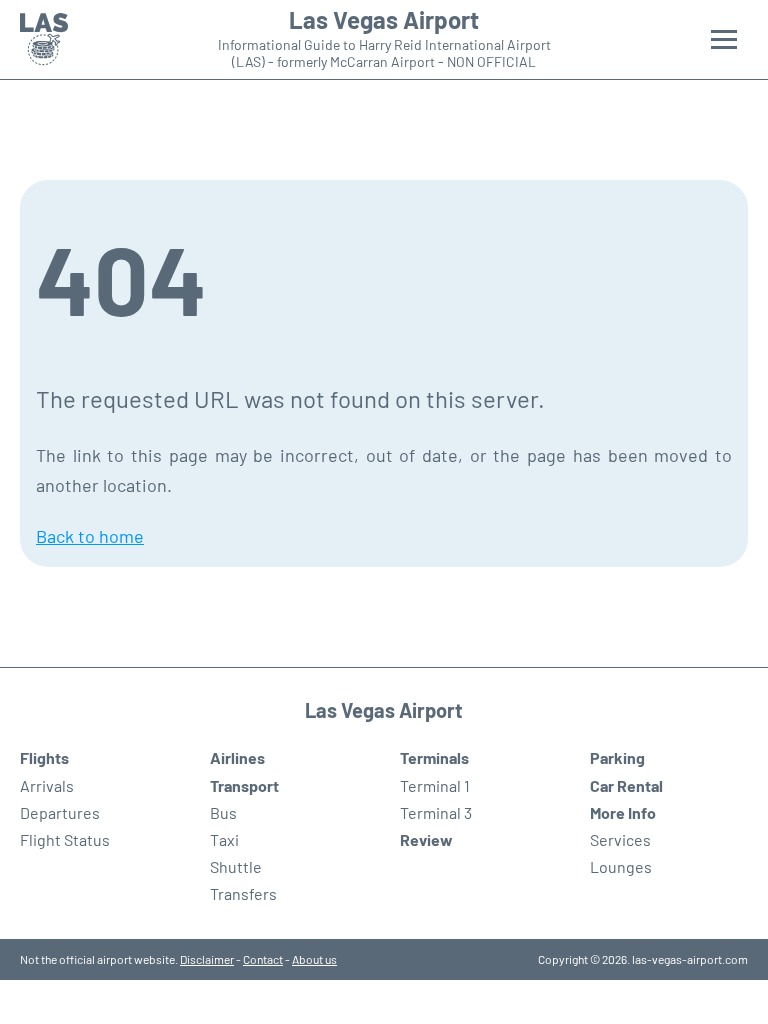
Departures (60, 812)
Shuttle (236, 866)
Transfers (243, 893)
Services (620, 839)
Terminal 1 (435, 785)
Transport (244, 785)
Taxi (224, 839)
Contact (263, 959)
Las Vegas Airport (384, 20)
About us (314, 959)
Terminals (434, 757)
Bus (223, 812)
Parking (617, 757)
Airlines (237, 757)
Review (426, 839)
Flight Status (65, 839)
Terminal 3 (436, 812)
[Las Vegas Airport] (44, 39)
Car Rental (626, 785)
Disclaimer (207, 959)
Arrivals (47, 785)
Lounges (621, 866)
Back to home (90, 536)
